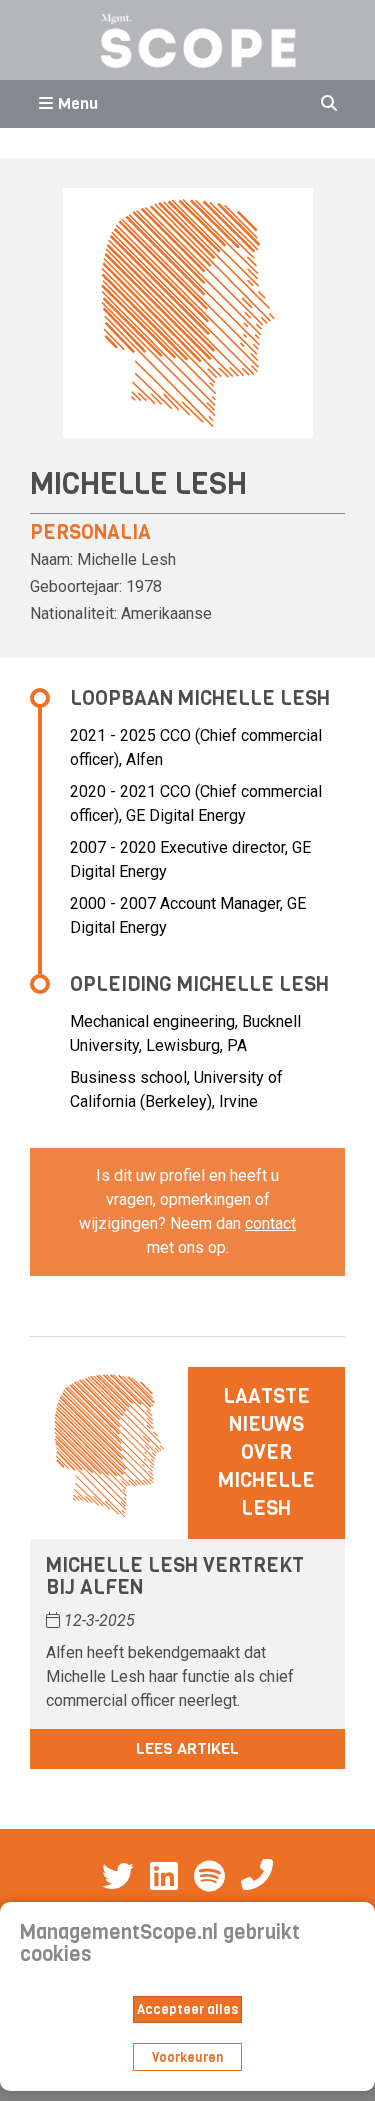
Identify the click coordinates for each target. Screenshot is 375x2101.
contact (270, 1223)
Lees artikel (187, 1748)
